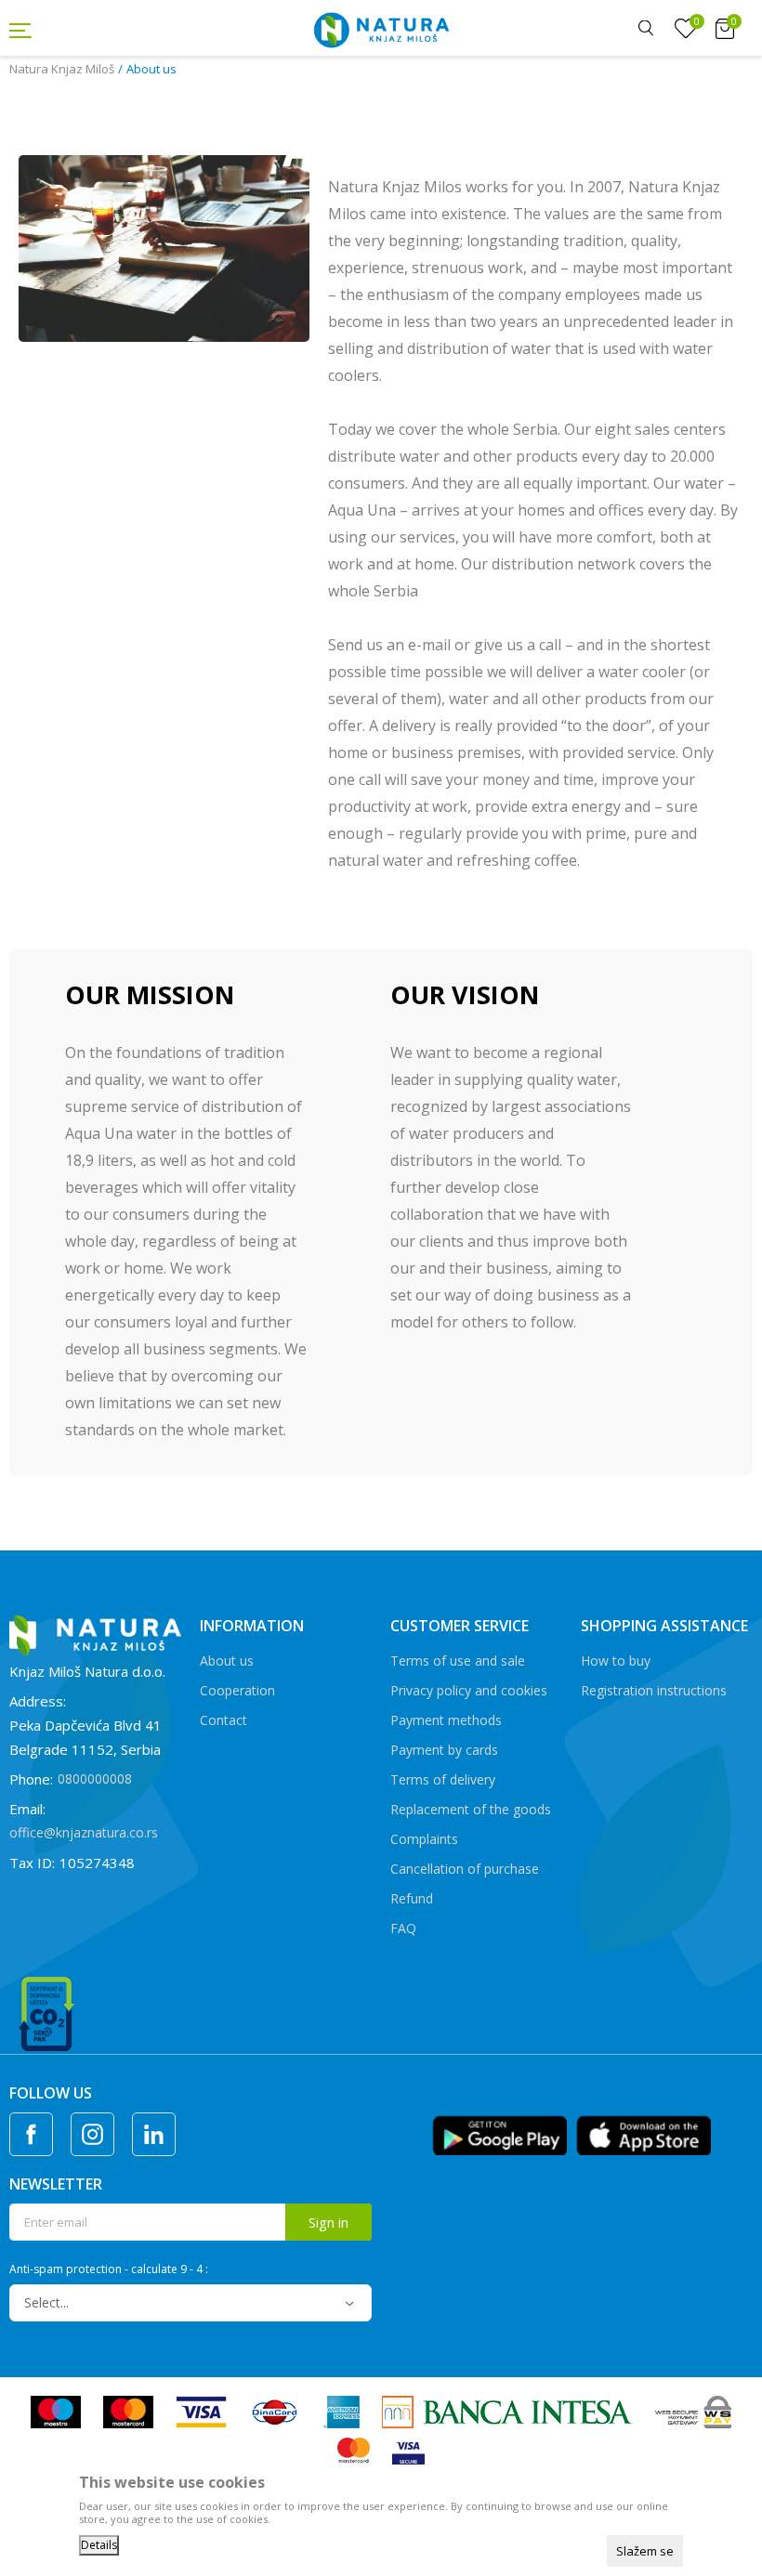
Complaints (424, 1839)
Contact (223, 1720)
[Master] (128, 2411)
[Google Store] (499, 2134)
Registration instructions (654, 1690)
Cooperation (237, 1690)
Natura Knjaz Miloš (62, 69)
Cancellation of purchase (465, 1869)
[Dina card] (275, 2411)
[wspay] (694, 2411)
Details (99, 2545)
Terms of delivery (443, 1779)
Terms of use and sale (458, 1661)
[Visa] (201, 2411)
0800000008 (95, 1778)
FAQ (403, 1928)
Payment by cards (444, 1750)
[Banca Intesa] (507, 2411)
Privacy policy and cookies (469, 1690)
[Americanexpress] (342, 2411)
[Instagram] (92, 2134)
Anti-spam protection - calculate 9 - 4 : (109, 2269)
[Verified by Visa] (408, 2452)
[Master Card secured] (354, 2452)
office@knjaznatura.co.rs (84, 1832)
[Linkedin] (154, 2134)
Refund (412, 1898)
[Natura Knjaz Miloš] (381, 28)
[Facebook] (31, 2134)
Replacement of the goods (471, 1809)
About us (227, 1661)
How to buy (616, 1661)
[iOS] (644, 2134)
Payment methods (446, 1720)
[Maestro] (56, 2411)
